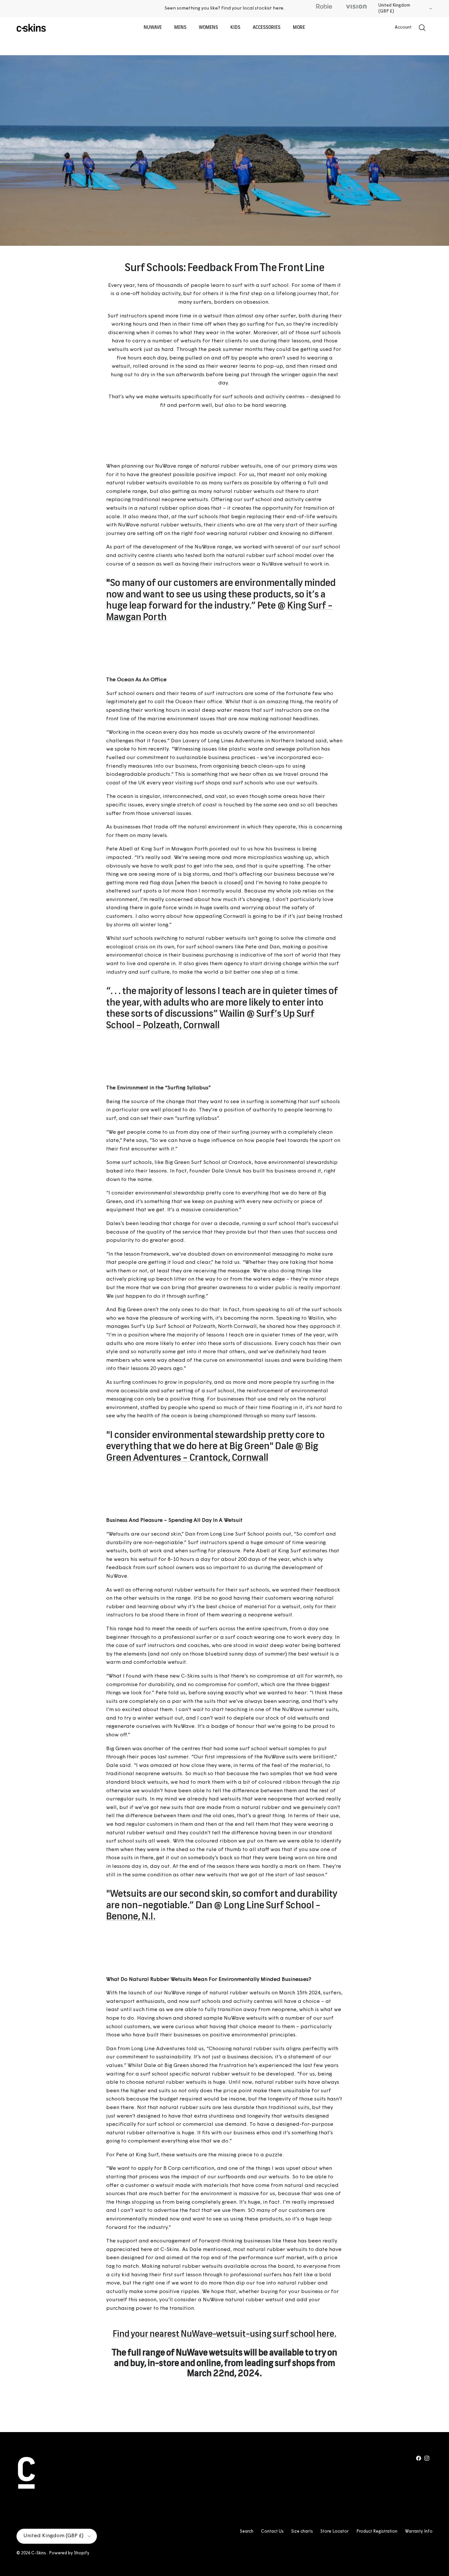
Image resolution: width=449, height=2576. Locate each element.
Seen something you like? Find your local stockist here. (225, 8)
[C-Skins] (31, 28)
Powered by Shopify (69, 2553)
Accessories (267, 28)
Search (247, 2531)
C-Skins (39, 2553)
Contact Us (272, 2531)
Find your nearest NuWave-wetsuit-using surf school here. (225, 2335)
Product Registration (377, 2531)
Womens (208, 28)
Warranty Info (419, 2531)
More (299, 28)
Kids (235, 28)
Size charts (302, 2531)
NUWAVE (153, 28)
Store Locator (335, 2531)
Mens (180, 28)
